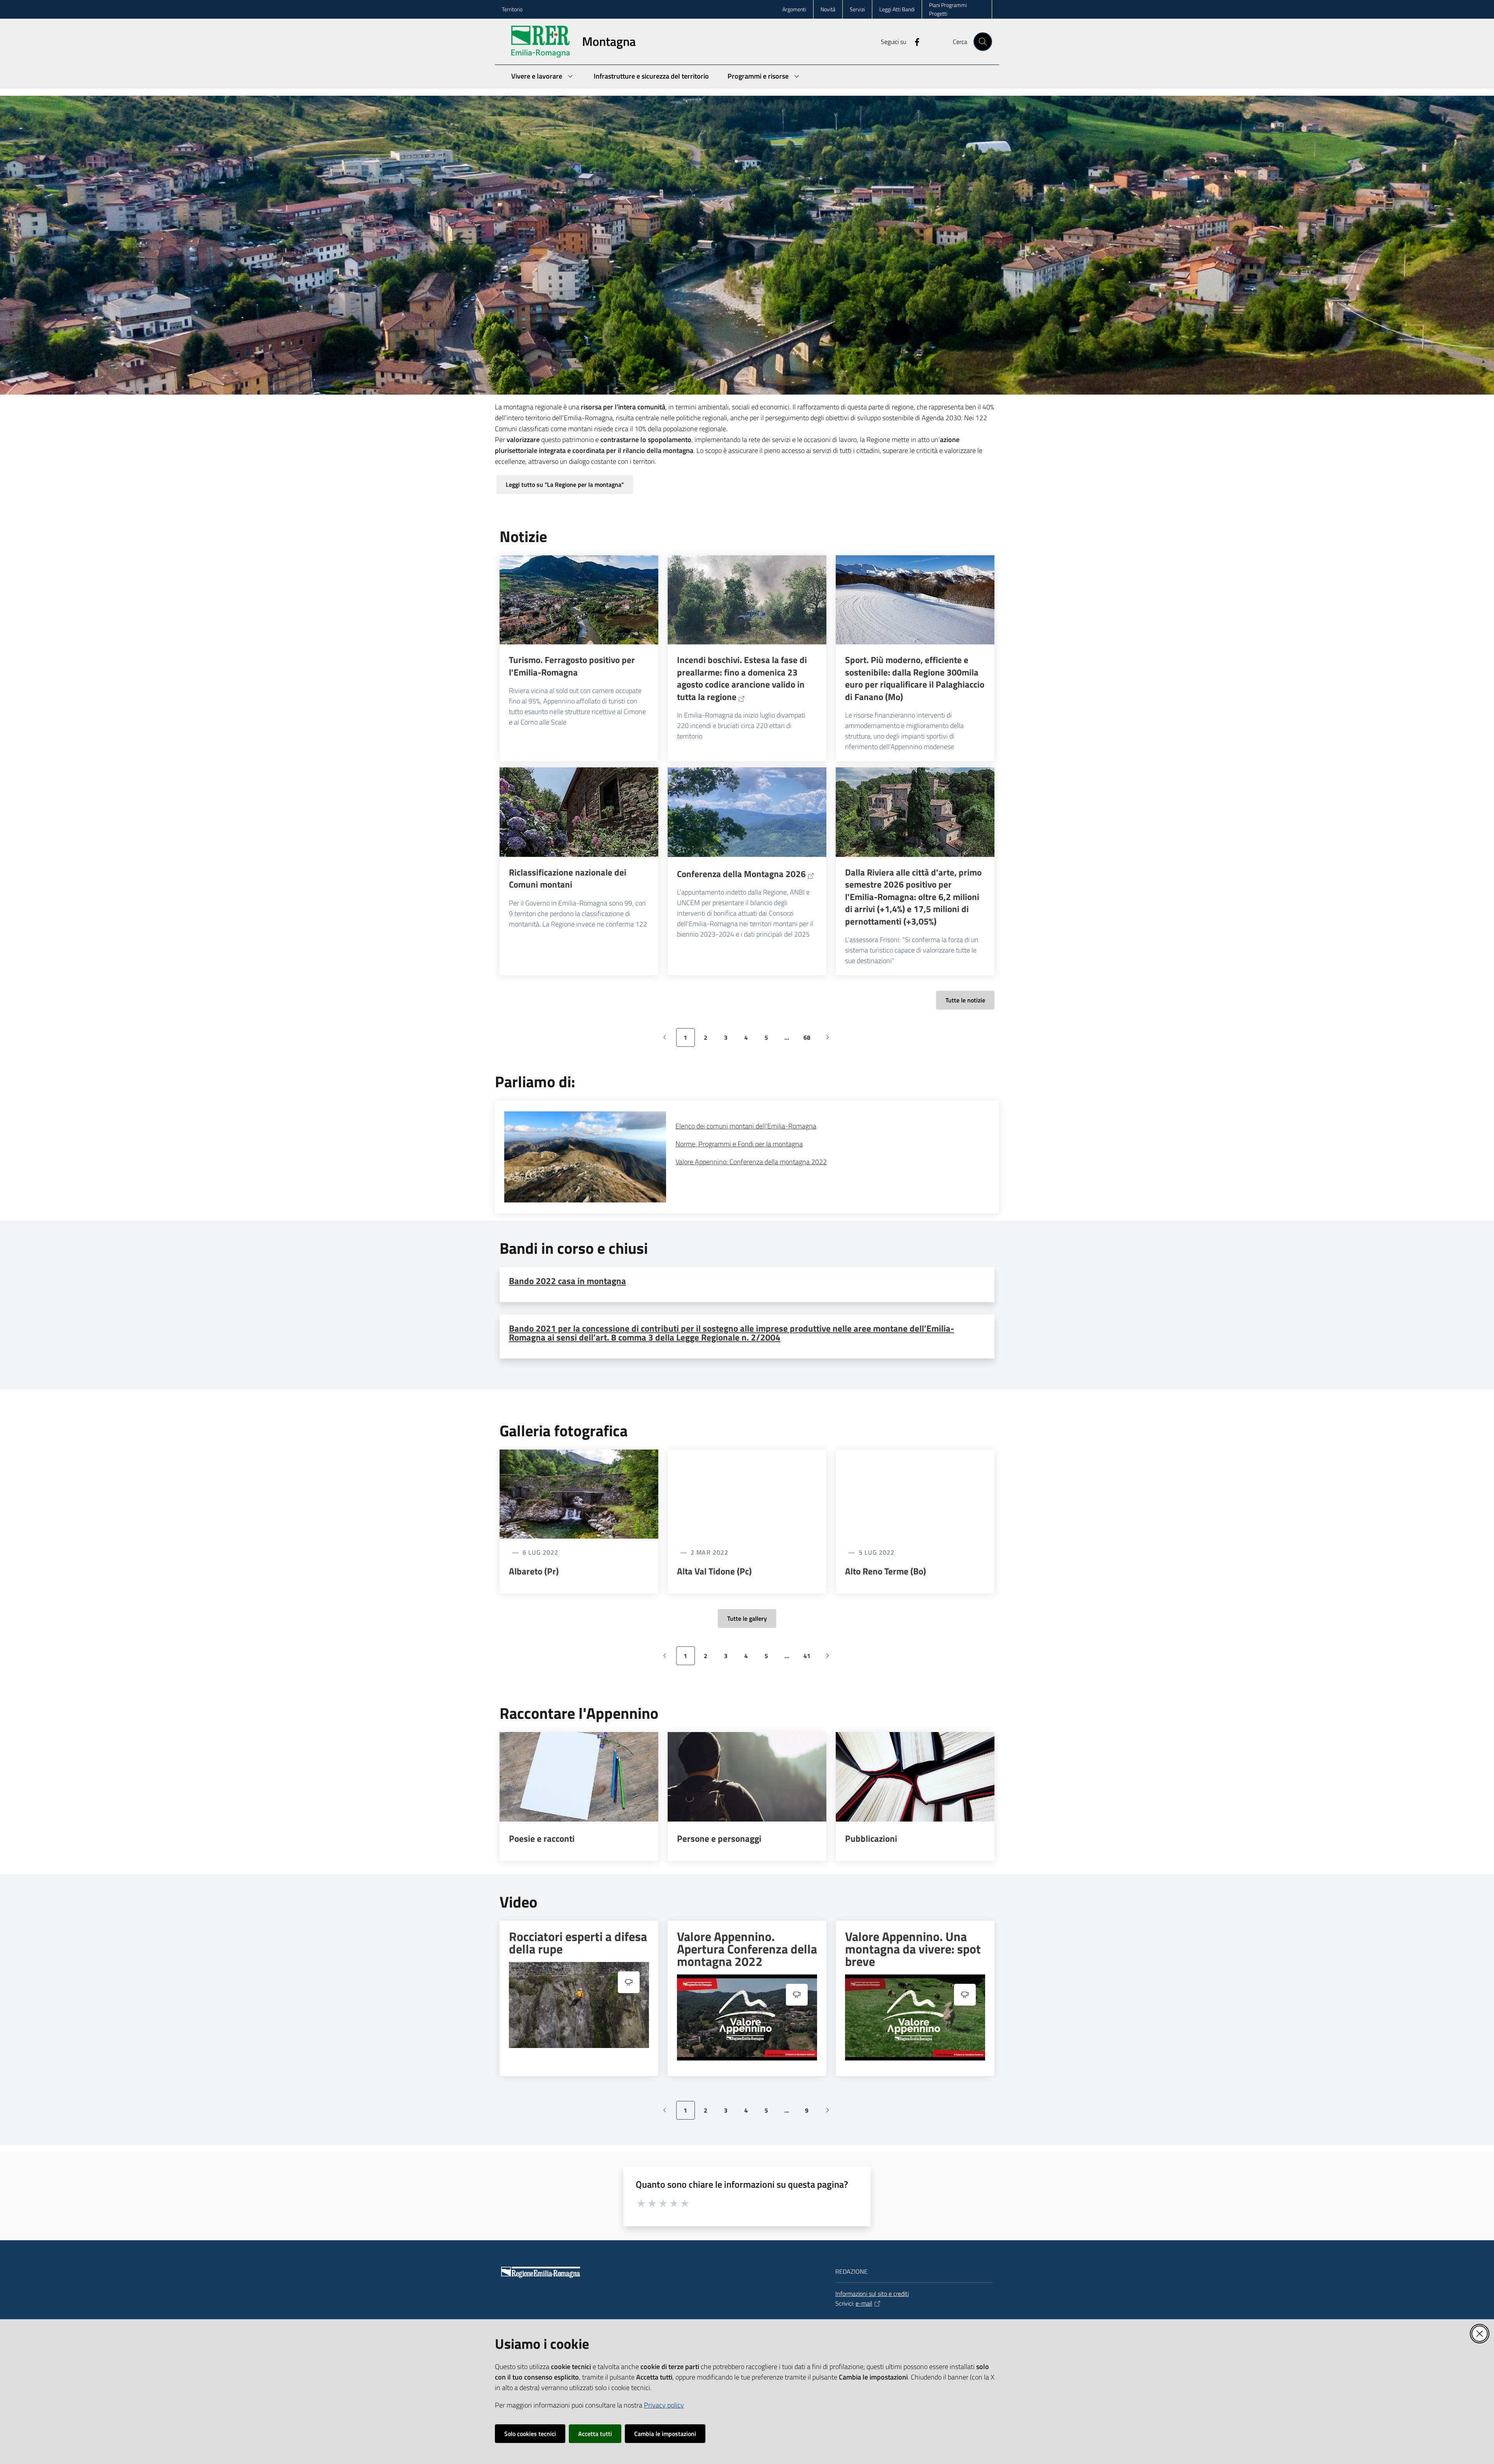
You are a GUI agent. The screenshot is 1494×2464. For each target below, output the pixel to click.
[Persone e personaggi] (747, 1777)
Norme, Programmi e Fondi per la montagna (739, 1144)
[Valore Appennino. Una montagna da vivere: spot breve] (915, 2017)
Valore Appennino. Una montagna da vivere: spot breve (913, 1949)
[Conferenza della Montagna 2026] (747, 812)
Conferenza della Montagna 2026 (741, 874)
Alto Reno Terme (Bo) (886, 1571)
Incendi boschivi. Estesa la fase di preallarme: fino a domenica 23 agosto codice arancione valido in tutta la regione (742, 678)
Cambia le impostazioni (665, 2434)
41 (810, 1658)
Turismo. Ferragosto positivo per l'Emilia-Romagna (572, 666)
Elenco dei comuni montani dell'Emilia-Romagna (746, 1126)
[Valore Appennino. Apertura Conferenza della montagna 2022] (747, 2017)
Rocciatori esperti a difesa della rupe (578, 1943)
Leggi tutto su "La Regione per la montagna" (565, 484)
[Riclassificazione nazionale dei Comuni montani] (579, 812)
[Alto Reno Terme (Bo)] (915, 1494)
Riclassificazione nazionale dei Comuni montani (568, 878)
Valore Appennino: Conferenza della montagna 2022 (751, 1162)
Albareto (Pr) (534, 1571)
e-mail (864, 2303)
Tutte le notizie (965, 1000)
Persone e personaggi (719, 1839)
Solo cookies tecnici (530, 2434)
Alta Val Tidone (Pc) (714, 1571)
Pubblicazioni (871, 1839)
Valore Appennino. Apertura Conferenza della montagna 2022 (747, 1949)
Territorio (512, 9)
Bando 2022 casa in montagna (567, 1281)
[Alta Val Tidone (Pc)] (747, 1494)
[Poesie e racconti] (579, 1777)
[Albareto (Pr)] (579, 1494)
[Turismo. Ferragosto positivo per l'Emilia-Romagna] (579, 600)
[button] (983, 42)
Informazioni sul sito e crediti (872, 2294)
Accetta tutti (595, 2434)
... (790, 1040)
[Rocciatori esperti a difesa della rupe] (579, 2005)
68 (810, 1040)
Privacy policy (664, 2405)
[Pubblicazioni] (915, 1777)
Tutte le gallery (747, 1618)
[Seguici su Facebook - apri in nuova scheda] (914, 41)
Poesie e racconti (542, 1839)
